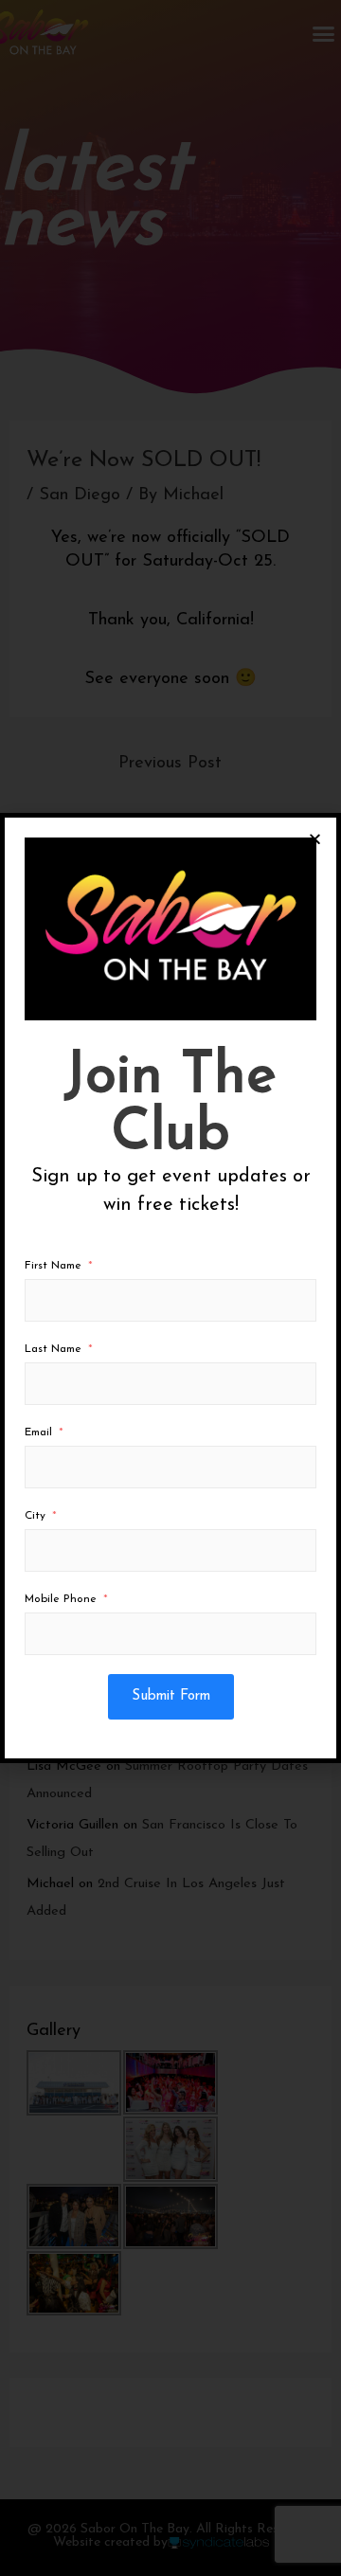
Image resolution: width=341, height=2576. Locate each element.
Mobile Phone (61, 1599)
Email (38, 1432)
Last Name (53, 1349)
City (35, 1516)
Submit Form (171, 1696)
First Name (53, 1266)
